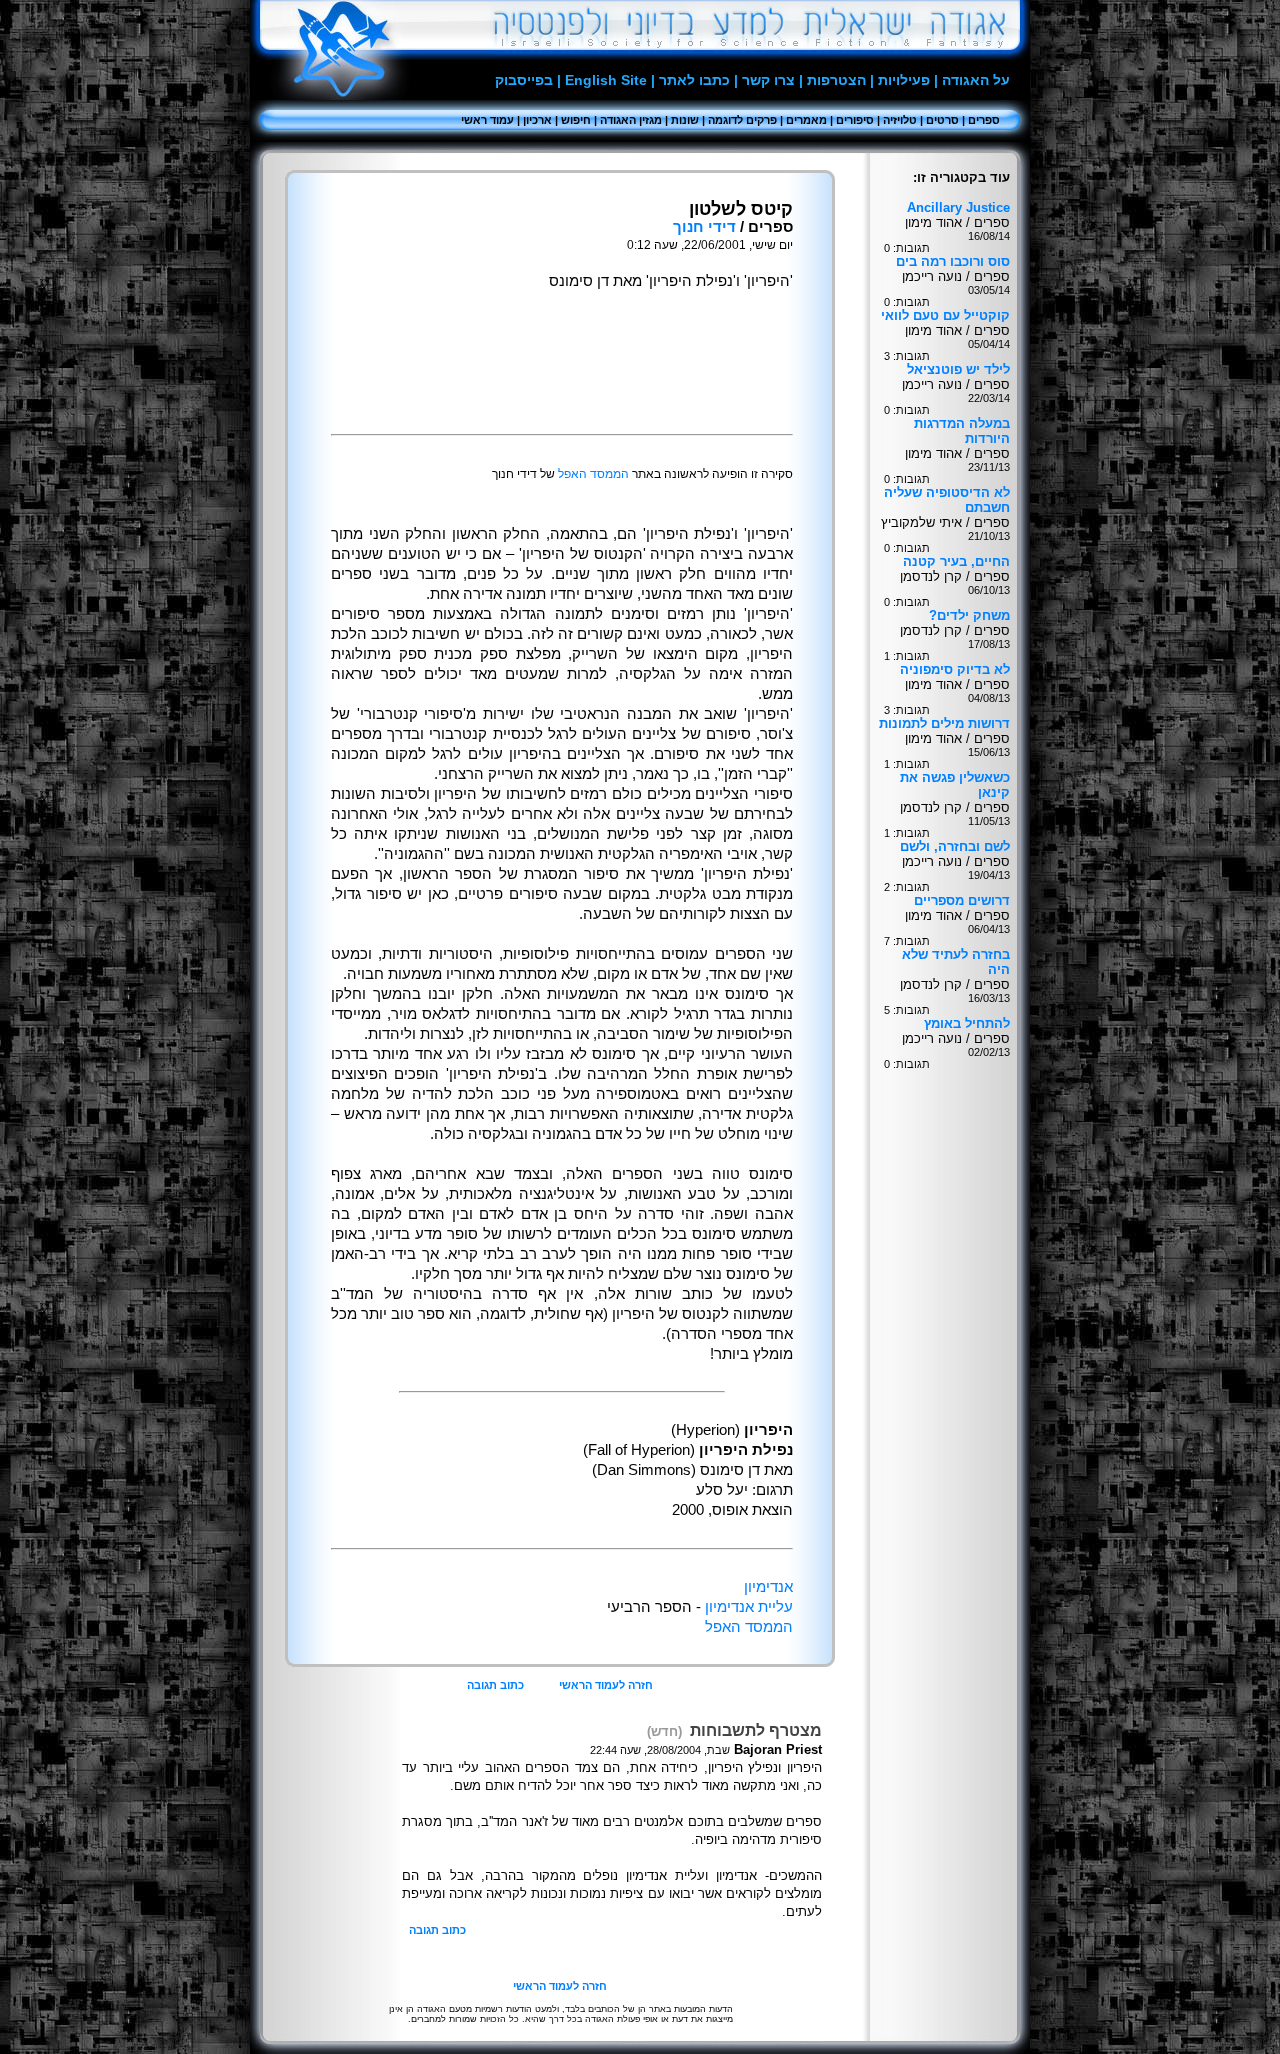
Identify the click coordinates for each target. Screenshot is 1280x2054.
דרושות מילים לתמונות (944, 723)
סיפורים (855, 120)
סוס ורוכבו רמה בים (953, 261)
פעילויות (904, 80)
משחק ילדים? (969, 615)
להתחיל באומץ (967, 1023)
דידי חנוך (704, 227)
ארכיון (537, 120)
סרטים (942, 120)
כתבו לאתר (694, 80)
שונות (685, 120)
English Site (606, 80)
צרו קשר (768, 80)
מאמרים (806, 120)
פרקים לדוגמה (742, 120)
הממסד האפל (593, 474)
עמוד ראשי (487, 120)
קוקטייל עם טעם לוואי (945, 315)
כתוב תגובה (495, 1685)
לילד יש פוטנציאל (958, 369)
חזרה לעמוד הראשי (606, 1685)
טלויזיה (900, 120)
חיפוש (576, 120)
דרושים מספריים (962, 900)
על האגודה (976, 80)
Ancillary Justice (958, 207)
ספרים (984, 120)
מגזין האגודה (631, 120)
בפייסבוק (524, 80)
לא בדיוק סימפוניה (955, 669)
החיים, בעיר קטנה (956, 561)
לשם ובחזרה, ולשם (955, 846)
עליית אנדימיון (749, 1607)
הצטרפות (836, 80)
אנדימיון (768, 1587)
